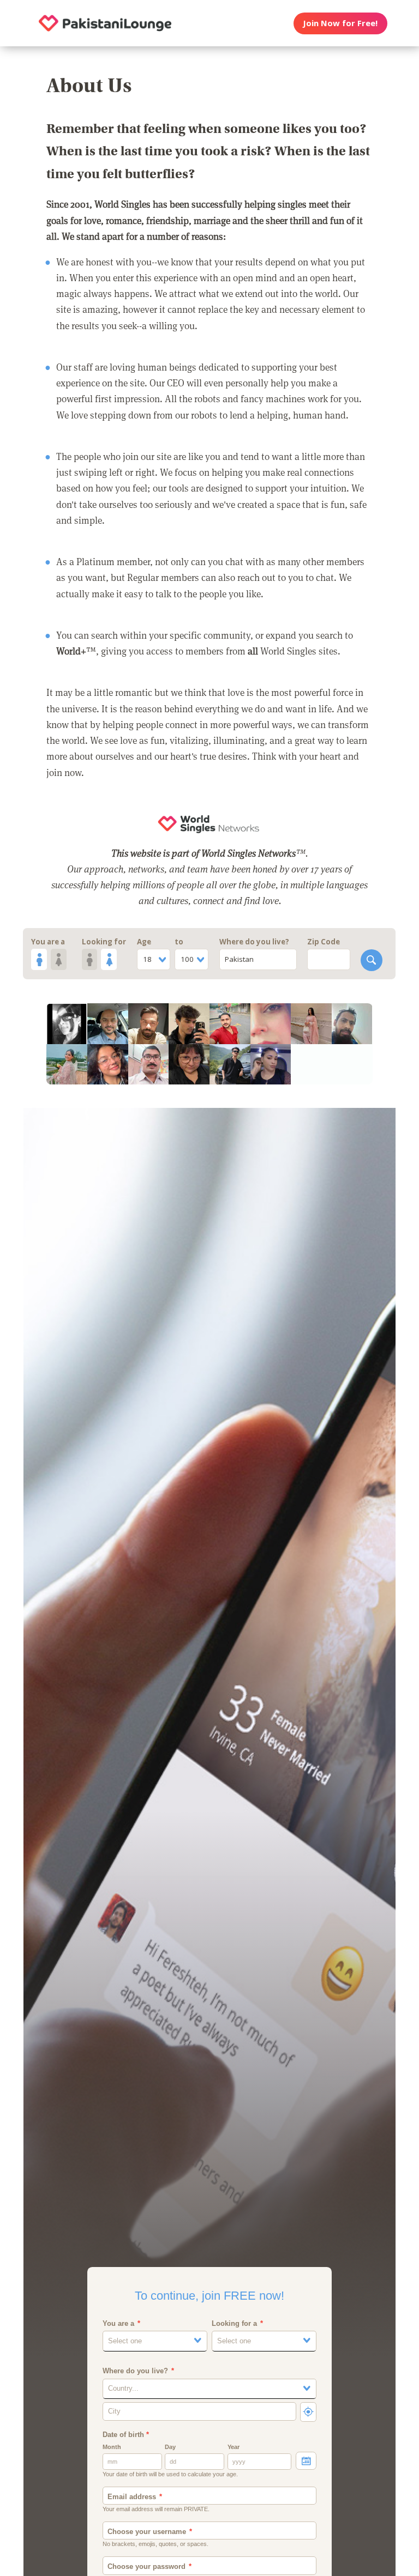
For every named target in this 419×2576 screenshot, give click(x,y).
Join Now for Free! (340, 23)
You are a (48, 942)
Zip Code (324, 942)
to (179, 942)
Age (144, 942)
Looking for (104, 942)
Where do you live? (254, 942)
